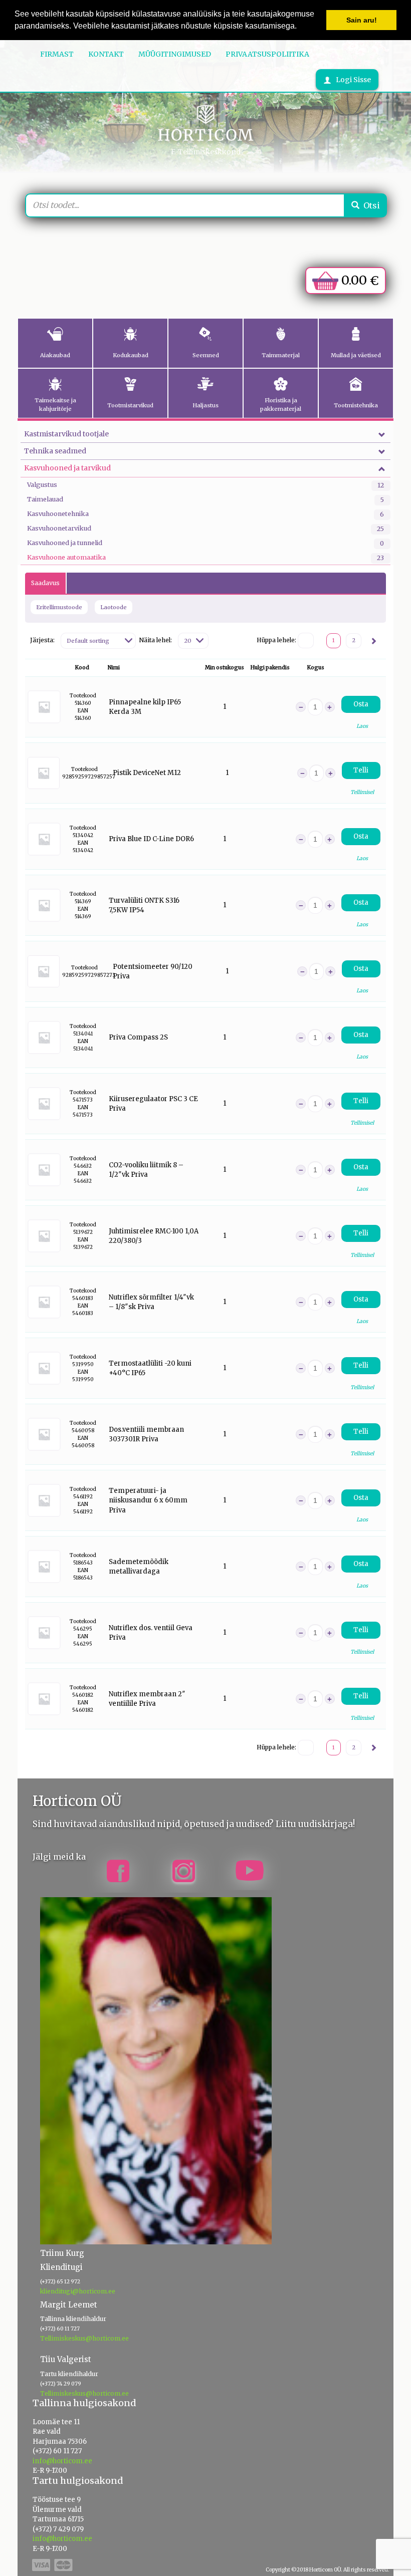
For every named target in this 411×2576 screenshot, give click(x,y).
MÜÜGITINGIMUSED (175, 54)
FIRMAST (57, 54)
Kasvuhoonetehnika (58, 514)
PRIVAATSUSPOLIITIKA (267, 54)
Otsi (372, 205)
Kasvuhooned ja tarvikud (67, 468)
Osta (361, 704)
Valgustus (42, 485)
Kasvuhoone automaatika (66, 557)
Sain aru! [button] (362, 20)
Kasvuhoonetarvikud (59, 528)
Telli (361, 770)
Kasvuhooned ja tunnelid (65, 543)
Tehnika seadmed (55, 451)
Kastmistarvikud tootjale (66, 434)
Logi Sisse (353, 80)
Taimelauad (45, 499)
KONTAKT (106, 54)
